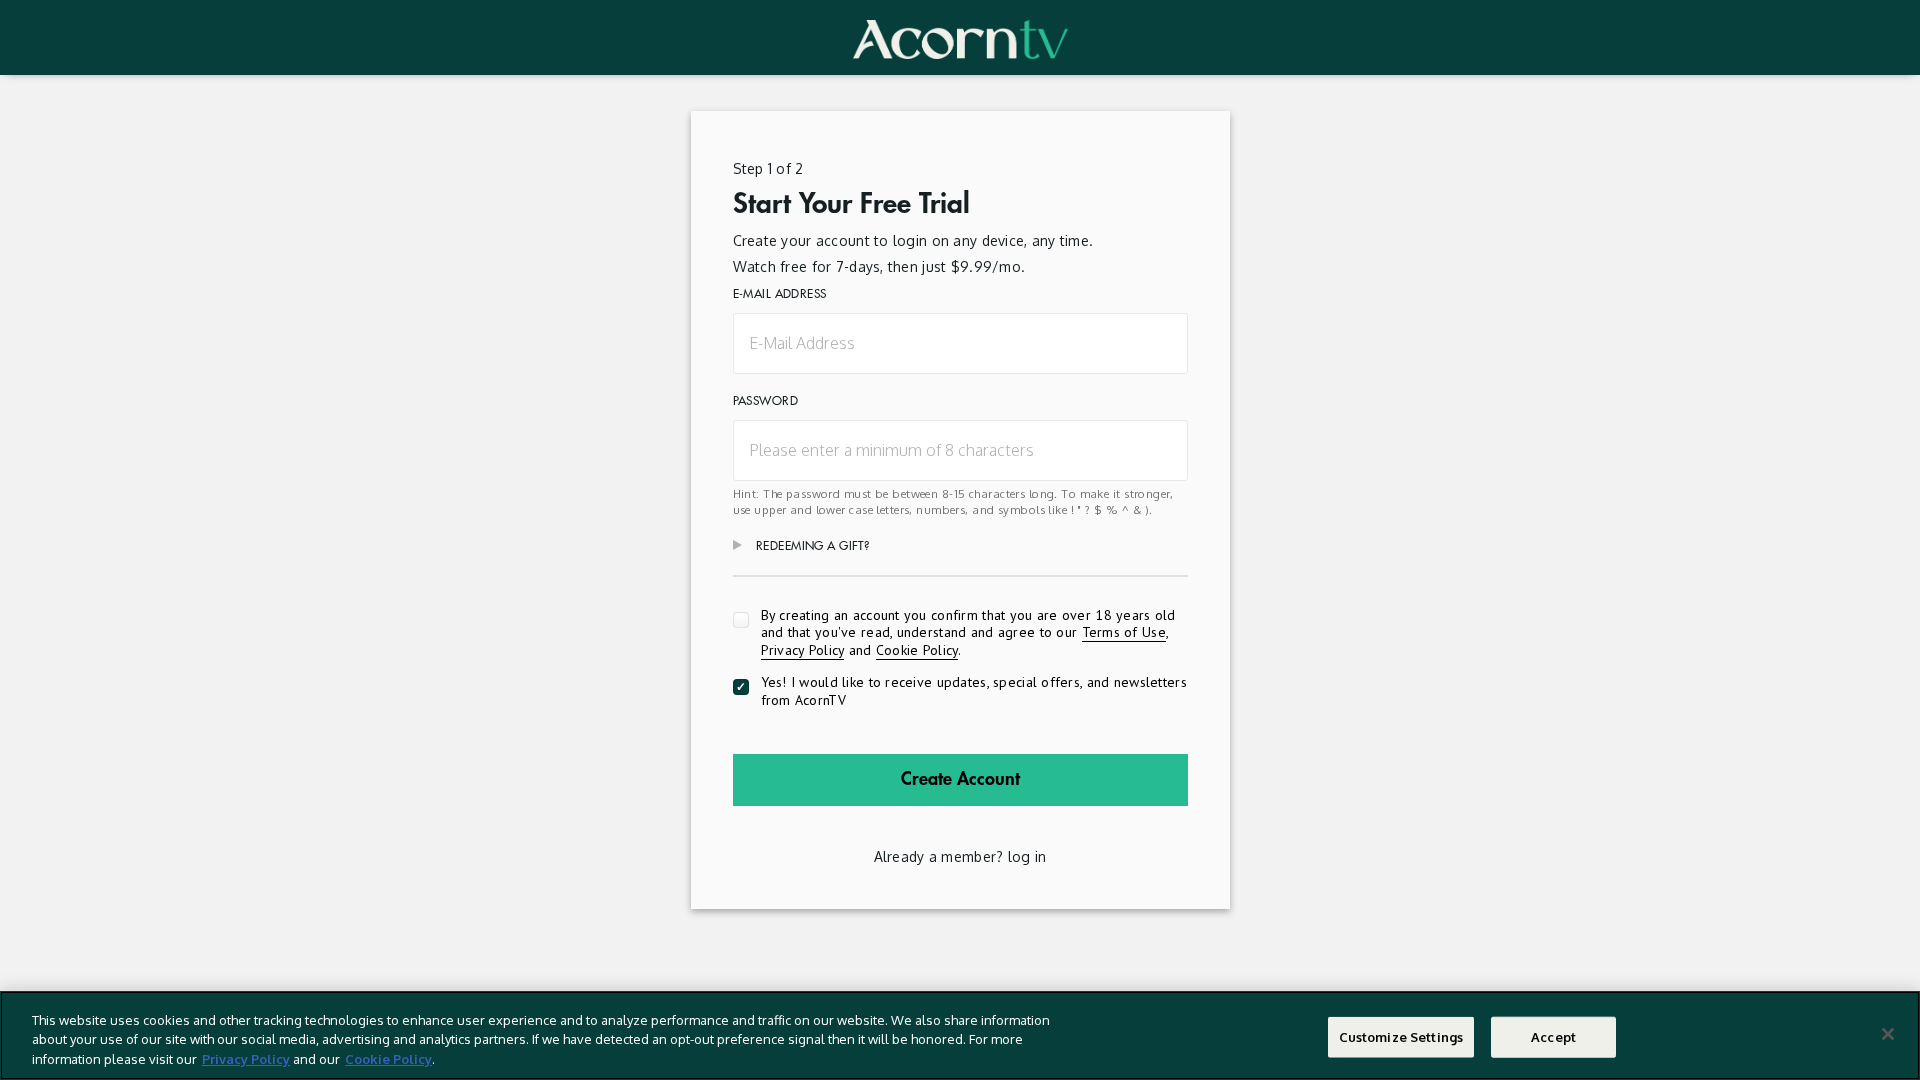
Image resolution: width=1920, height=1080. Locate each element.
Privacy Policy (803, 650)
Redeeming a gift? (812, 546)
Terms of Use (1124, 632)
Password (765, 401)
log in (1027, 856)
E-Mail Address (780, 294)
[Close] (1888, 1034)
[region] (960, 1035)
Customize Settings (1401, 1036)
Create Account (960, 779)
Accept (1553, 1036)
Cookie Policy (917, 650)
